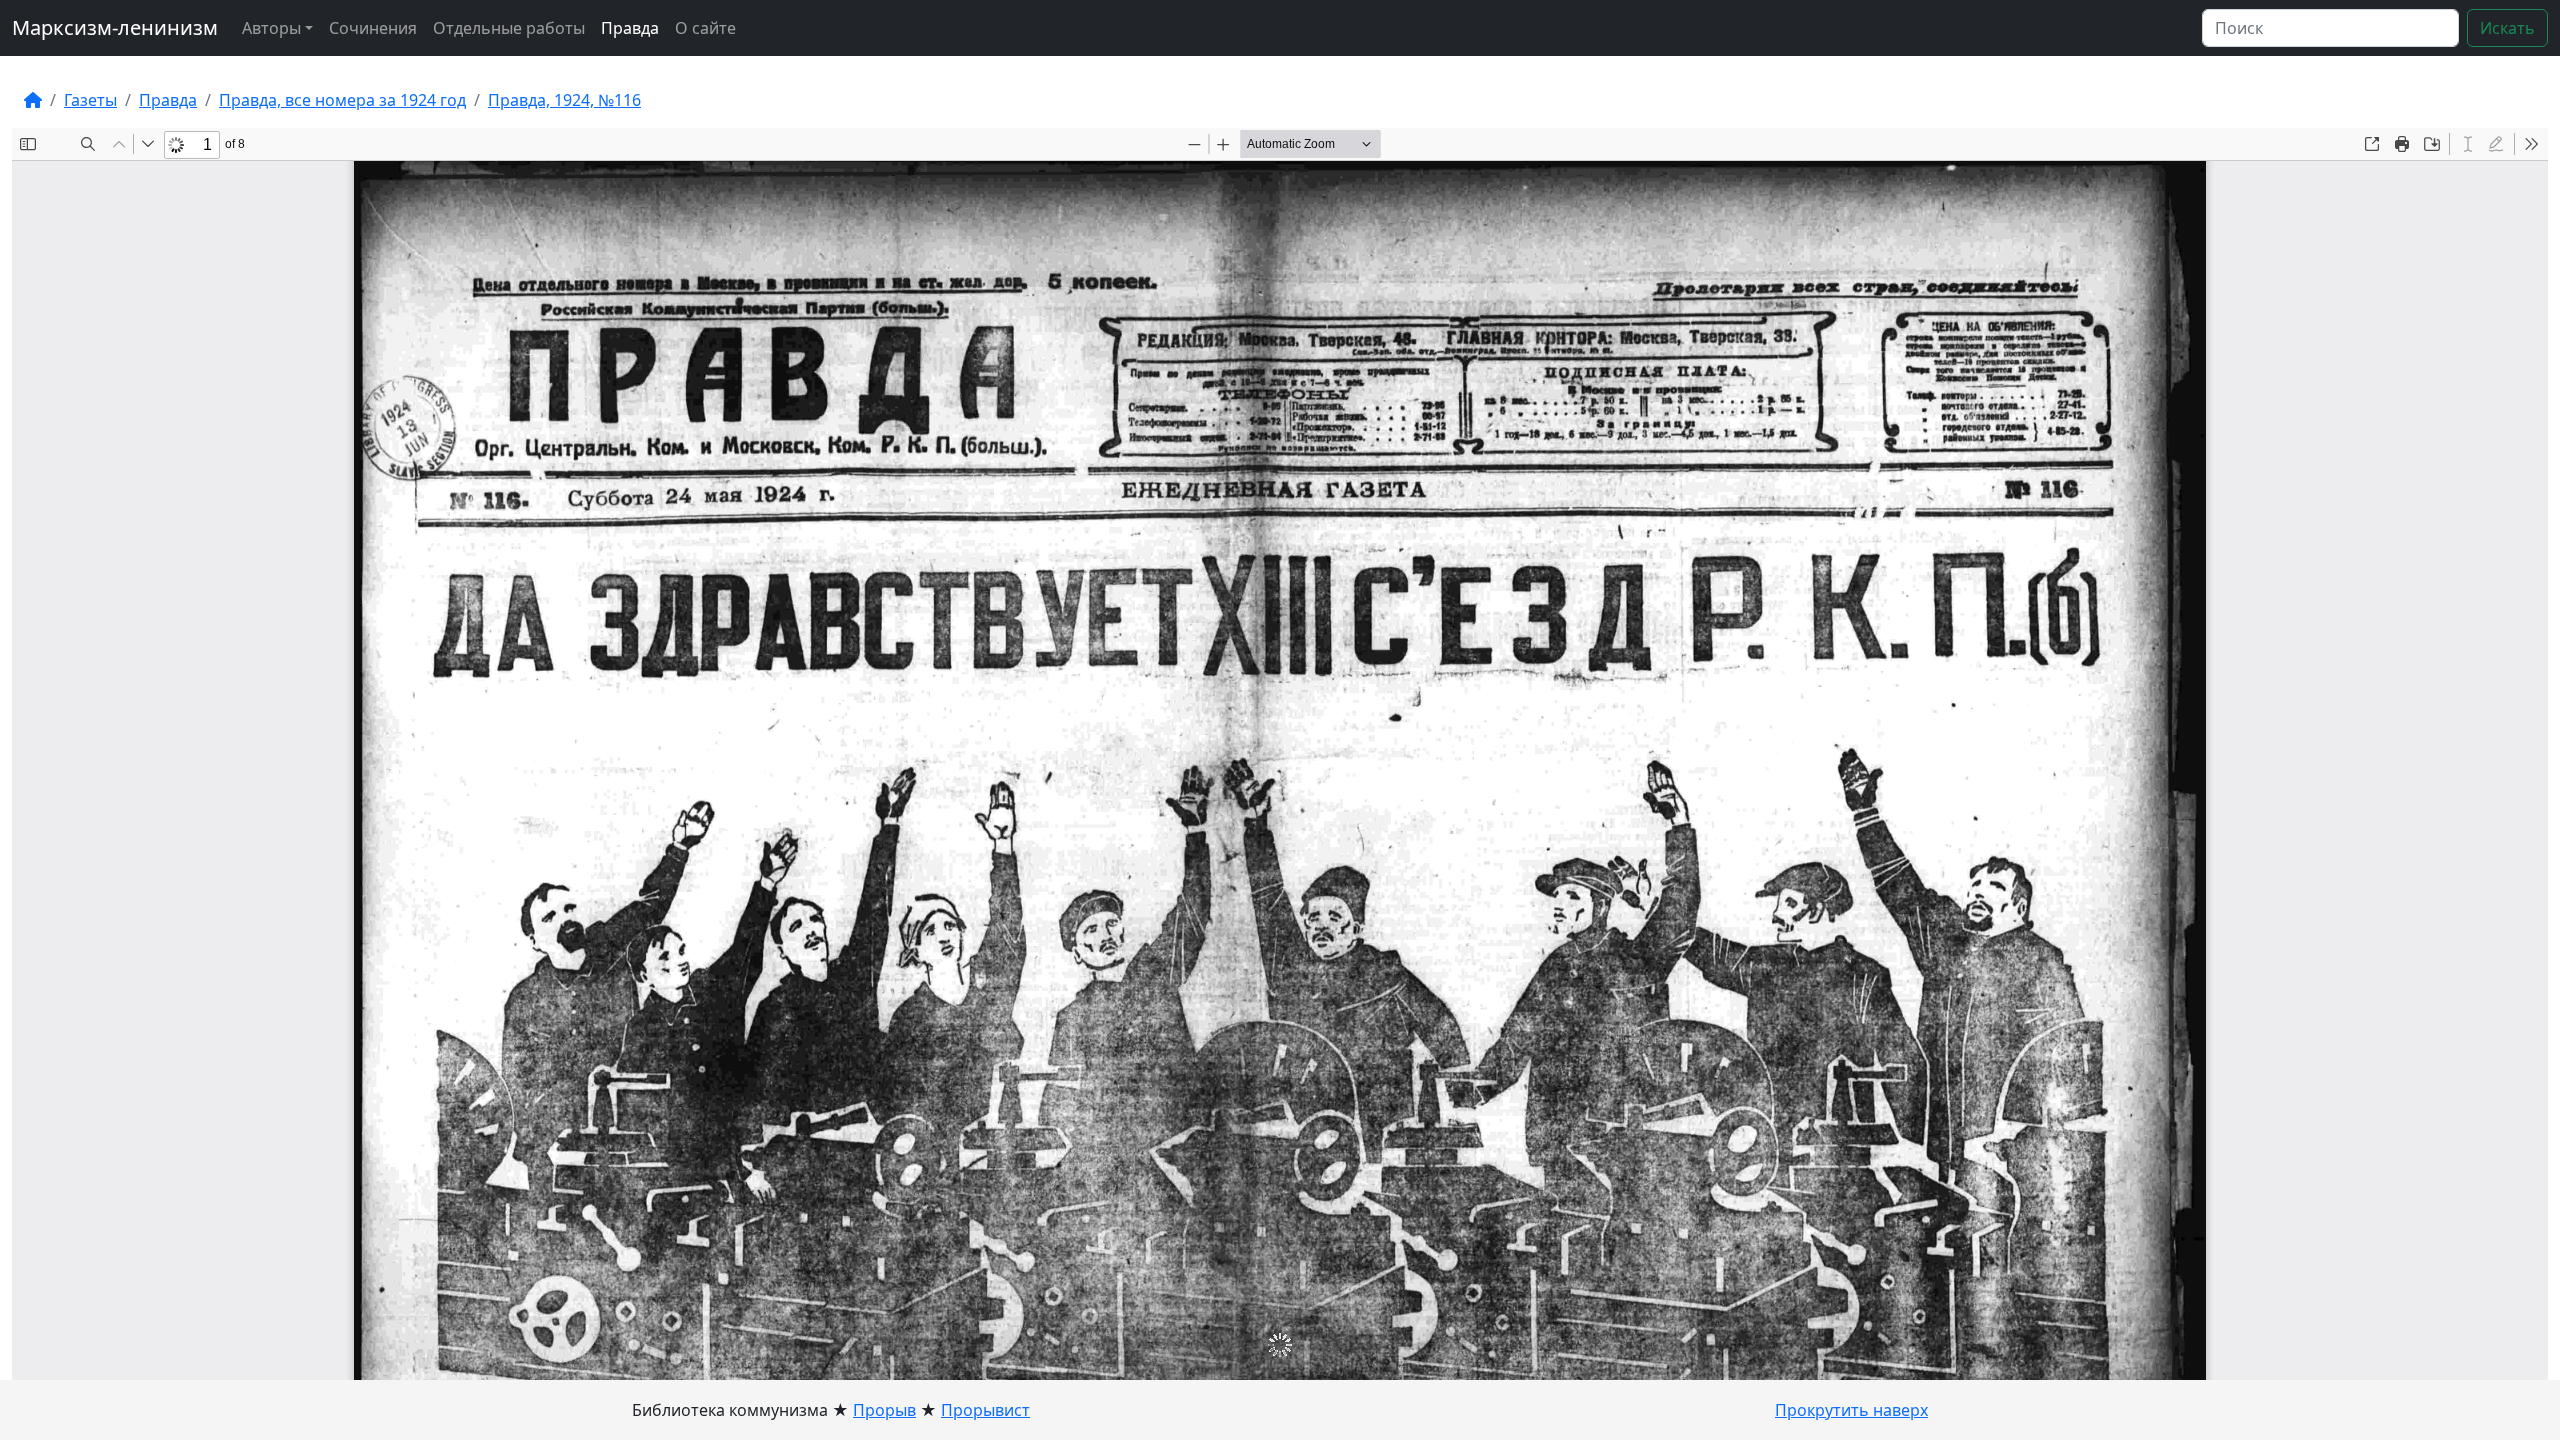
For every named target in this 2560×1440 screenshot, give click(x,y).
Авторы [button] (271, 28)
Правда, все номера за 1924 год (342, 100)
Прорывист (985, 1410)
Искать (2507, 28)
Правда (630, 28)
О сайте (705, 28)
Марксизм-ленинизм (115, 27)
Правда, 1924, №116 (564, 100)
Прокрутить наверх (1851, 1410)
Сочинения (373, 28)
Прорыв (884, 1410)
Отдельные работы (509, 28)
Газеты (90, 100)
